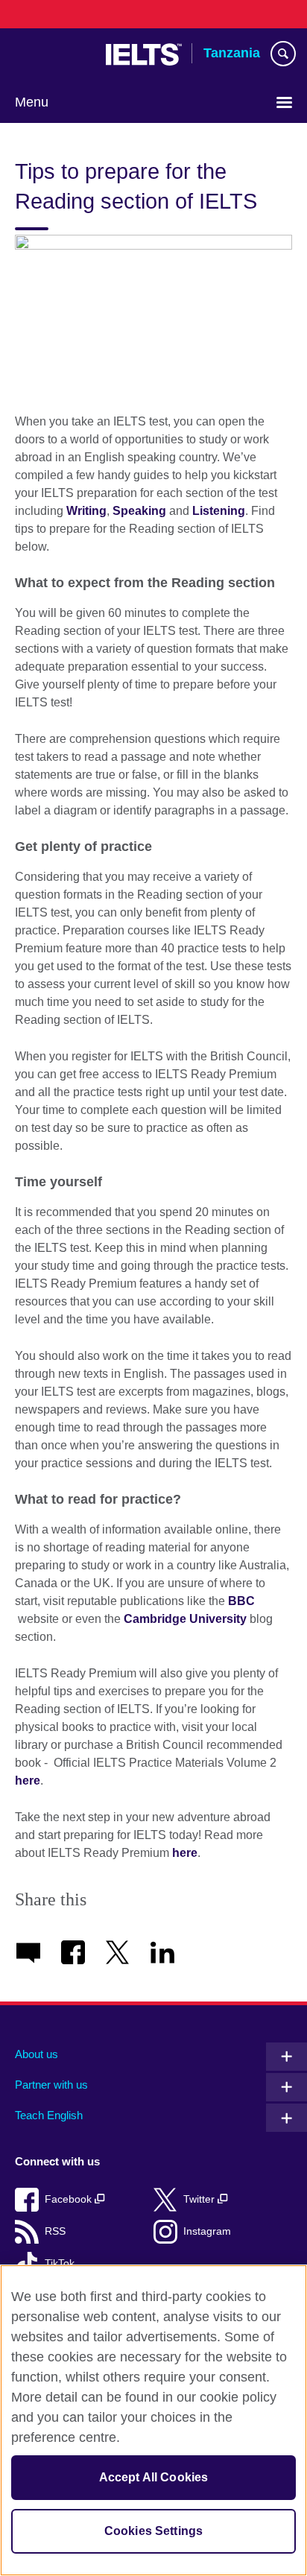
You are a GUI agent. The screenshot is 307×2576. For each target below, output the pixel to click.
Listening (219, 511)
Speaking (139, 511)
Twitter (200, 2199)
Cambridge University (185, 1619)
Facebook (70, 2199)
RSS (55, 2231)
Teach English (49, 2115)
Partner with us (51, 2085)
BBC (241, 1601)
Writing (86, 511)
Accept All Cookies (154, 2477)
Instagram (207, 2231)
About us (37, 2054)
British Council (53, 54)
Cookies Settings (154, 2531)
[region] (153, 2420)
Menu (32, 102)
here (28, 1781)
